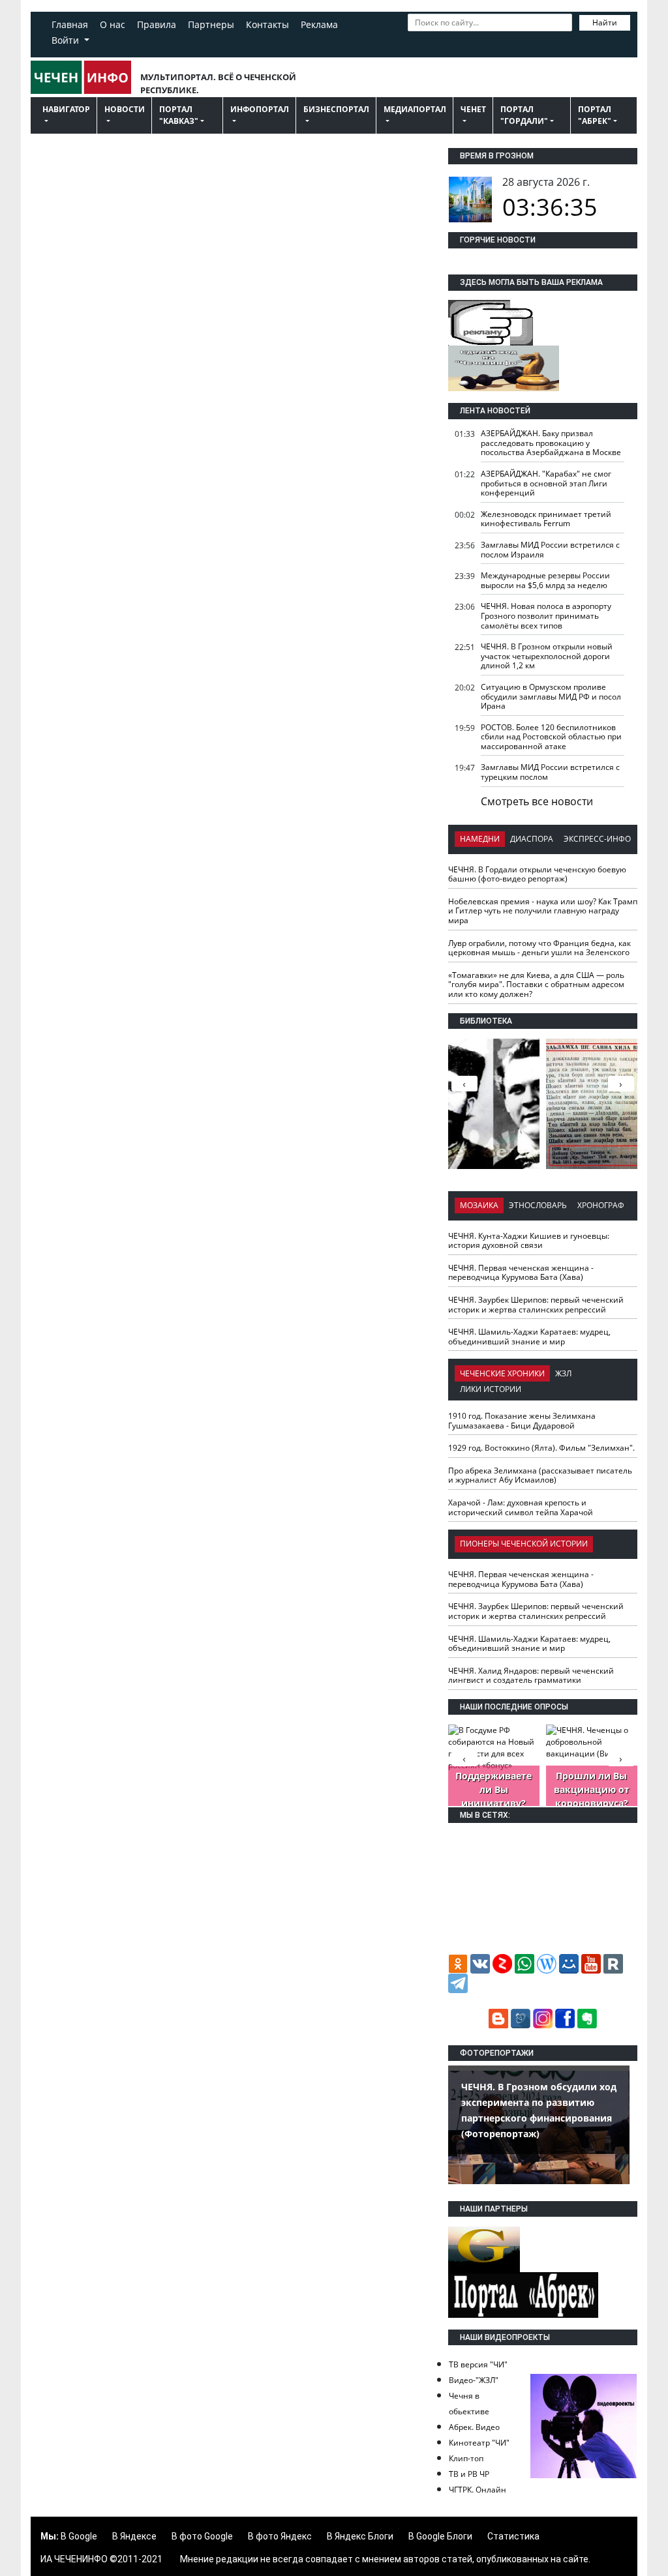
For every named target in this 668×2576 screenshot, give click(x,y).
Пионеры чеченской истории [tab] (524, 1544)
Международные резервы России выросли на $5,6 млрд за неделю (545, 580)
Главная (70, 24)
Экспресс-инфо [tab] (597, 839)
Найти (605, 22)
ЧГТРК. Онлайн (478, 2490)
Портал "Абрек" (595, 115)
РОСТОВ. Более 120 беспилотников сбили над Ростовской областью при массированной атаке (551, 737)
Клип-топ (466, 2458)
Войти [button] (67, 40)
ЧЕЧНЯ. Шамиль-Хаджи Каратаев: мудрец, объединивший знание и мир (529, 1337)
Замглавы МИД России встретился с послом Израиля (550, 550)
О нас (113, 24)
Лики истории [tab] (491, 1389)
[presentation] (621, 1084)
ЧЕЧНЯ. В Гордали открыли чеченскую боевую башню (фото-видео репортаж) (537, 874)
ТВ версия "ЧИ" (478, 2364)
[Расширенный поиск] (414, 41)
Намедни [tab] (480, 839)
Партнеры (211, 24)
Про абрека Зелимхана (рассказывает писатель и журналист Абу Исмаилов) (540, 1475)
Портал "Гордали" (524, 115)
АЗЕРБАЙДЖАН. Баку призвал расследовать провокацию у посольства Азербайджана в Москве (551, 443)
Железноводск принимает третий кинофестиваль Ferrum (546, 519)
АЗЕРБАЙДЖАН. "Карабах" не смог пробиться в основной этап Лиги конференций (546, 483)
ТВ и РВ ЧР (469, 2474)
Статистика (513, 2536)
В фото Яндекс (280, 2536)
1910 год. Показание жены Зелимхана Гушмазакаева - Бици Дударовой (522, 1421)
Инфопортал (260, 109)
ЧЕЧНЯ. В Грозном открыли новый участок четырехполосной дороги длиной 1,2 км (547, 656)
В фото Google (202, 2536)
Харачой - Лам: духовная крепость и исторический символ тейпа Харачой (521, 1507)
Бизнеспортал (336, 109)
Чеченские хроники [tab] (502, 1373)
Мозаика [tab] (479, 1205)
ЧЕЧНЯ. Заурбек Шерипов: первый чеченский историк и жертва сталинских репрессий (536, 1305)
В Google (79, 2536)
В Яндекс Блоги (360, 2536)
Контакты (267, 24)
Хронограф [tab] (601, 1205)
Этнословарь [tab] (538, 1205)
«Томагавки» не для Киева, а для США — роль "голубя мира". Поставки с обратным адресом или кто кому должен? (536, 985)
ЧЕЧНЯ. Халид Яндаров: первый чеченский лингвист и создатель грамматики (531, 1676)
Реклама (319, 24)
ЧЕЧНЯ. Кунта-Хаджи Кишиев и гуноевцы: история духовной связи (529, 1241)
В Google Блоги (440, 2536)
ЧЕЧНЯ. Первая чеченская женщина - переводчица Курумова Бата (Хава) (521, 1273)
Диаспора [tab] (532, 839)
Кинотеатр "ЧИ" (479, 2443)
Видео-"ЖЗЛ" (474, 2380)
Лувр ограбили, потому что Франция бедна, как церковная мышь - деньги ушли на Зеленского (539, 948)
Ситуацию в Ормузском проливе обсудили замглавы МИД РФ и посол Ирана (551, 696)
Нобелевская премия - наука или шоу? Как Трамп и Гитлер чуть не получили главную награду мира (543, 911)
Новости (125, 109)
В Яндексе (134, 2536)
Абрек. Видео (474, 2427)
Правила (157, 24)
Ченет (473, 109)
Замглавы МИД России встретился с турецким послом (550, 772)
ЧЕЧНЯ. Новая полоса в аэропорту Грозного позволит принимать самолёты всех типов (546, 615)
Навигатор (66, 109)
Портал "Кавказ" (179, 115)
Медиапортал (415, 109)
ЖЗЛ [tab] (563, 1373)
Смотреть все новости (537, 801)
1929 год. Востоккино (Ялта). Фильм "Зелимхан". (541, 1448)
